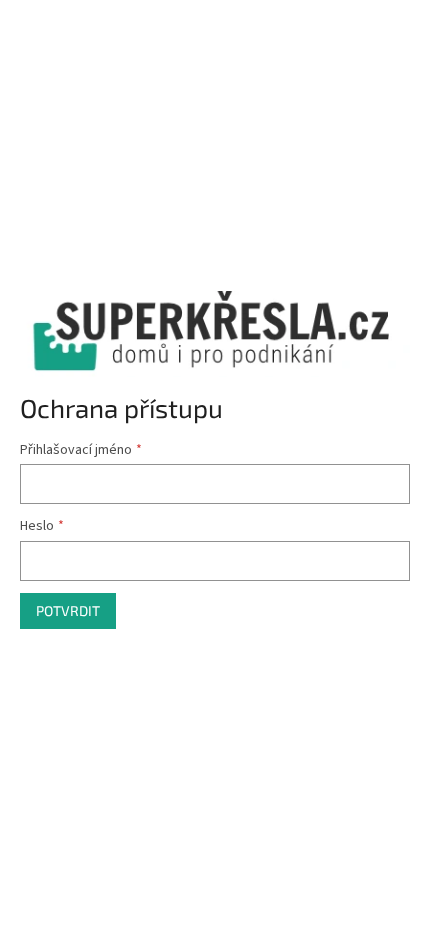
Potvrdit (68, 610)
